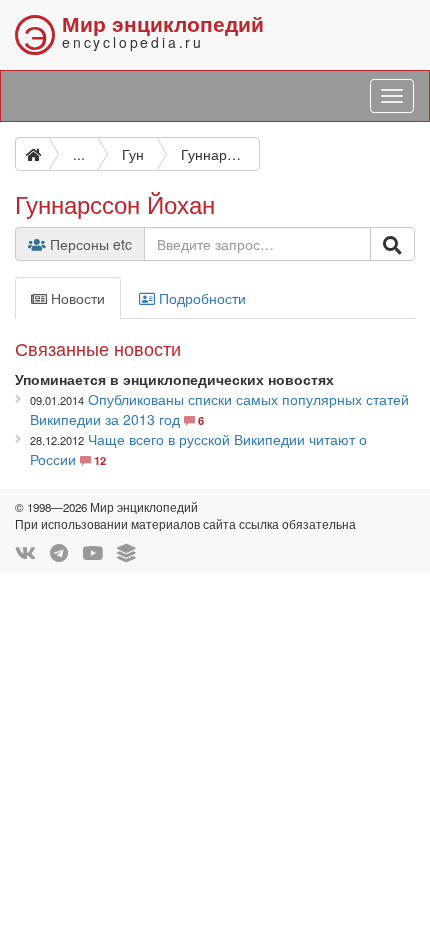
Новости (76, 298)
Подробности (200, 298)
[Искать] (392, 244)
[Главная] (32, 154)
